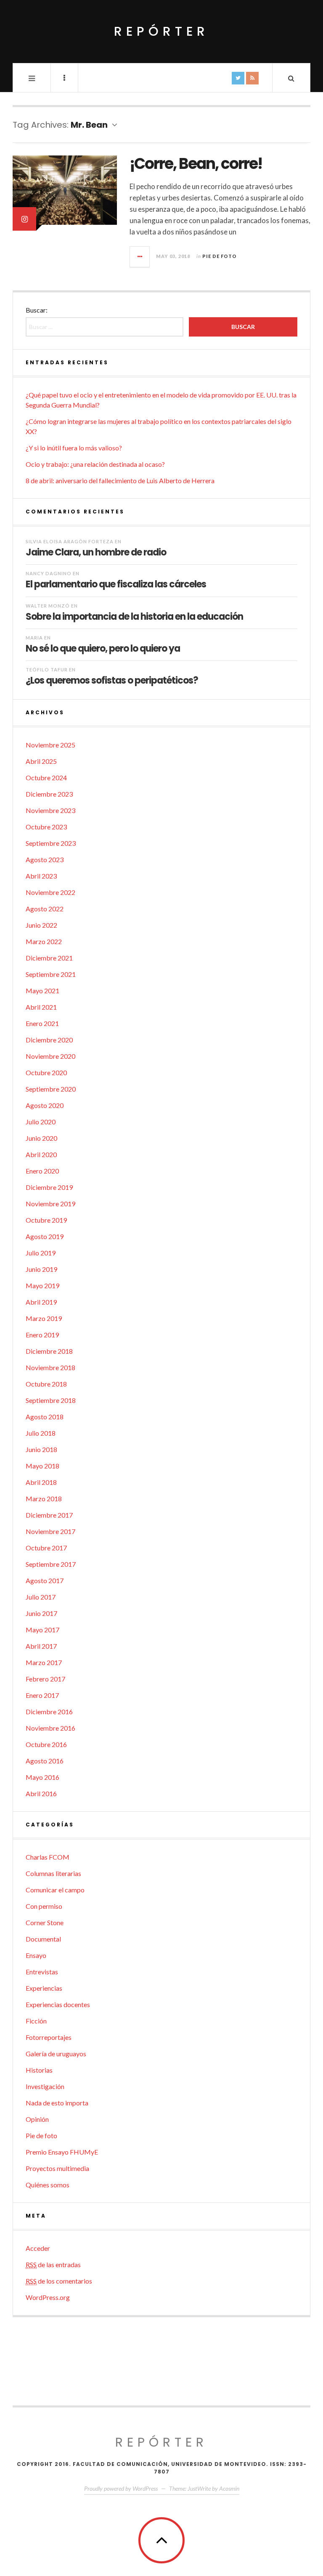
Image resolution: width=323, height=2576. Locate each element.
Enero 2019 (42, 1335)
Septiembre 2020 (51, 1089)
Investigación (45, 2086)
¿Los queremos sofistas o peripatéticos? (112, 680)
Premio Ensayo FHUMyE (62, 2152)
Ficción (36, 2021)
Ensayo (36, 1955)
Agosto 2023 (45, 859)
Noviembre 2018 (50, 1367)
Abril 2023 (41, 876)
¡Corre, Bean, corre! (196, 164)
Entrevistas (42, 1972)
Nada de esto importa (57, 2103)
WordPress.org (48, 2297)
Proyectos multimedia (57, 2168)
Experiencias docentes (58, 2004)
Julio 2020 (41, 1122)
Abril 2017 (41, 1646)
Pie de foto (220, 256)
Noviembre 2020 (50, 1056)
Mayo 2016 (42, 1777)
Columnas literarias (53, 1873)
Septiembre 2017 (51, 1564)
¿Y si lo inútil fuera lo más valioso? (74, 448)
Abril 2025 (41, 761)
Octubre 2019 (46, 1220)
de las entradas (53, 2264)
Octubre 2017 (46, 1548)
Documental (43, 1939)
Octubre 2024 (46, 778)
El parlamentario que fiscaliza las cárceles (116, 584)
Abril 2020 (41, 1154)
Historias (39, 2070)
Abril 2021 (41, 1007)
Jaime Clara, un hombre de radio (96, 552)
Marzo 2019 (44, 1318)
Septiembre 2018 (51, 1400)
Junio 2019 (41, 1269)
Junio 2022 (41, 925)
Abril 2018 (41, 1482)
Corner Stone (45, 1922)
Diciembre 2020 (49, 1040)
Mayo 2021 (42, 991)
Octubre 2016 (46, 1744)
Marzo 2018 (44, 1499)
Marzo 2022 (44, 941)
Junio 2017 (41, 1613)
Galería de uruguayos (56, 2054)
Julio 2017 (41, 1597)
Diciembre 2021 (49, 958)
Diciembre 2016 (49, 1712)
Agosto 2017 (45, 1580)
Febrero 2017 (45, 1679)
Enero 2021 (42, 1023)
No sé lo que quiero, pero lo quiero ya (103, 648)
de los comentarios (59, 2281)
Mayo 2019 (42, 1285)
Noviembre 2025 (50, 745)
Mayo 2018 (42, 1466)
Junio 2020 (41, 1138)
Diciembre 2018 (49, 1351)
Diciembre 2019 (49, 1187)
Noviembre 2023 (50, 810)
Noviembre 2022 (50, 892)
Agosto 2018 (45, 1417)
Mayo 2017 (42, 1630)
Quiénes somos (48, 2185)
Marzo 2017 (44, 1662)
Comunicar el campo (55, 1890)
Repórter (161, 31)
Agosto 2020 (45, 1105)
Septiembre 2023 (51, 843)
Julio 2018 (41, 1433)
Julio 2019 (41, 1253)
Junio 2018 (41, 1449)
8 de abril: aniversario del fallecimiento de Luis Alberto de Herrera (120, 480)
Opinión (37, 2119)
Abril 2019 (41, 1302)
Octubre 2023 (46, 827)
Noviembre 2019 (50, 1204)
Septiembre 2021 (51, 974)
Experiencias (44, 1988)
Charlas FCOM (48, 1857)
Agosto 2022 (45, 909)
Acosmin (229, 2488)
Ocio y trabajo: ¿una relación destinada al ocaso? (95, 464)
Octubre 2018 (46, 1384)
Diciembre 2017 (49, 1515)
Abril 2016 (41, 1793)
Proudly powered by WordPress (121, 2488)
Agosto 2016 (45, 1761)
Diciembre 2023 (49, 794)
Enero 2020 (42, 1171)
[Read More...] (140, 257)
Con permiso (44, 1906)
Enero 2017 (42, 1695)
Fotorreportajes (49, 2037)
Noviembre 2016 (50, 1728)
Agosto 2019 (45, 1236)
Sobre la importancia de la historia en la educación (134, 616)
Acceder (38, 2248)
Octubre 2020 (46, 1072)
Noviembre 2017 (50, 1531)
